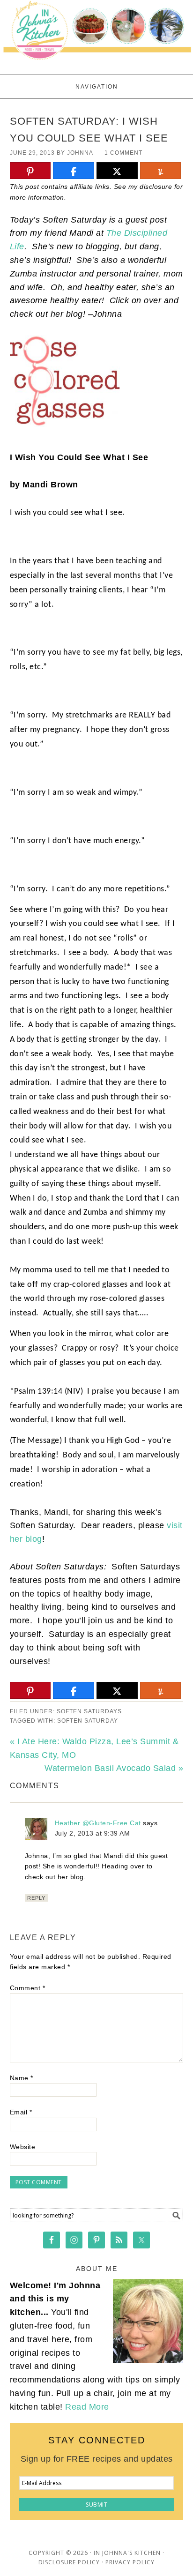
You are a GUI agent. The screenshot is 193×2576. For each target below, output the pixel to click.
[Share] (74, 171)
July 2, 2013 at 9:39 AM (93, 1833)
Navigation (97, 87)
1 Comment (123, 153)
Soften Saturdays (89, 1711)
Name (22, 2078)
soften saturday (88, 1721)
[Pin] (30, 171)
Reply (36, 1898)
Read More (87, 2407)
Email (21, 2112)
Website (23, 2147)
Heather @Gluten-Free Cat (98, 1823)
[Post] (117, 171)
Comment (28, 1988)
